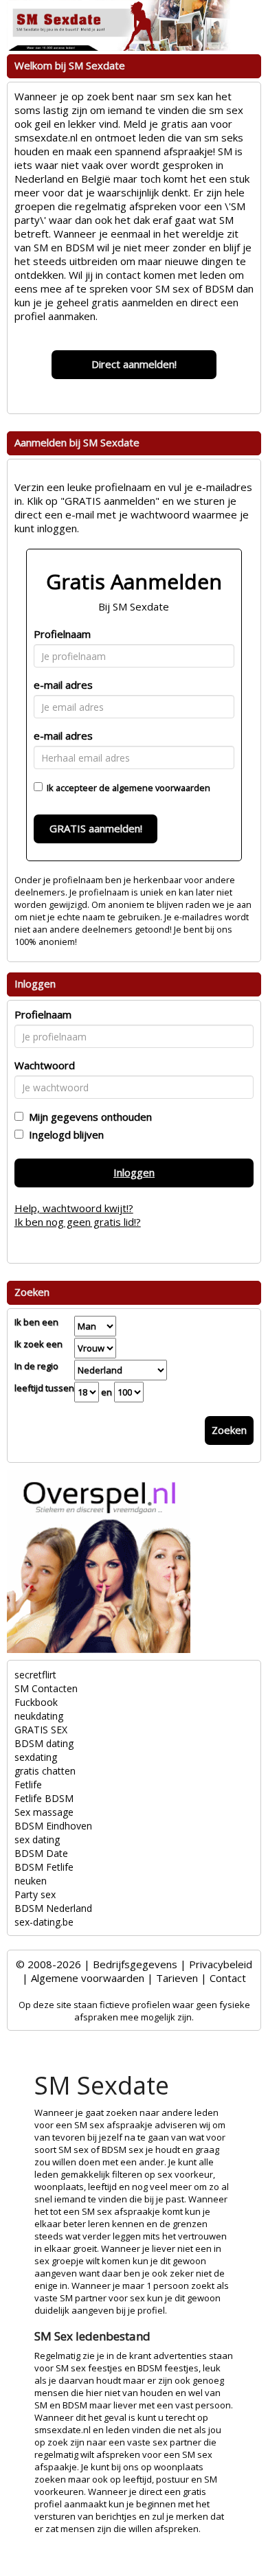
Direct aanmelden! (134, 364)
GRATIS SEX (41, 1730)
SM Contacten (46, 1688)
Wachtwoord (45, 1065)
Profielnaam (62, 634)
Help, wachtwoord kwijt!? (74, 1208)
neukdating (39, 1716)
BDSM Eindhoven (53, 1826)
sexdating (36, 1757)
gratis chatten (45, 1771)
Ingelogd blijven (64, 1135)
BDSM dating (44, 1743)
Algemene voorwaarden (88, 1978)
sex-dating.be (44, 1922)
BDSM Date (41, 1853)
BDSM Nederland (53, 1908)
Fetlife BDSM (44, 1798)
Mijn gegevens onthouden (88, 1117)
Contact (228, 1978)
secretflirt (35, 1675)
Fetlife (28, 1785)
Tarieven (177, 1978)
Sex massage (44, 1812)
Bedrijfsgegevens (135, 1964)
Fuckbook (36, 1702)
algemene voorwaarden (161, 788)
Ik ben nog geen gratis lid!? (78, 1222)
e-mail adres (63, 685)
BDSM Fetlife (44, 1867)
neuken (31, 1881)
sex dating (37, 1839)
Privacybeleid (221, 1964)
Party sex (35, 1894)
